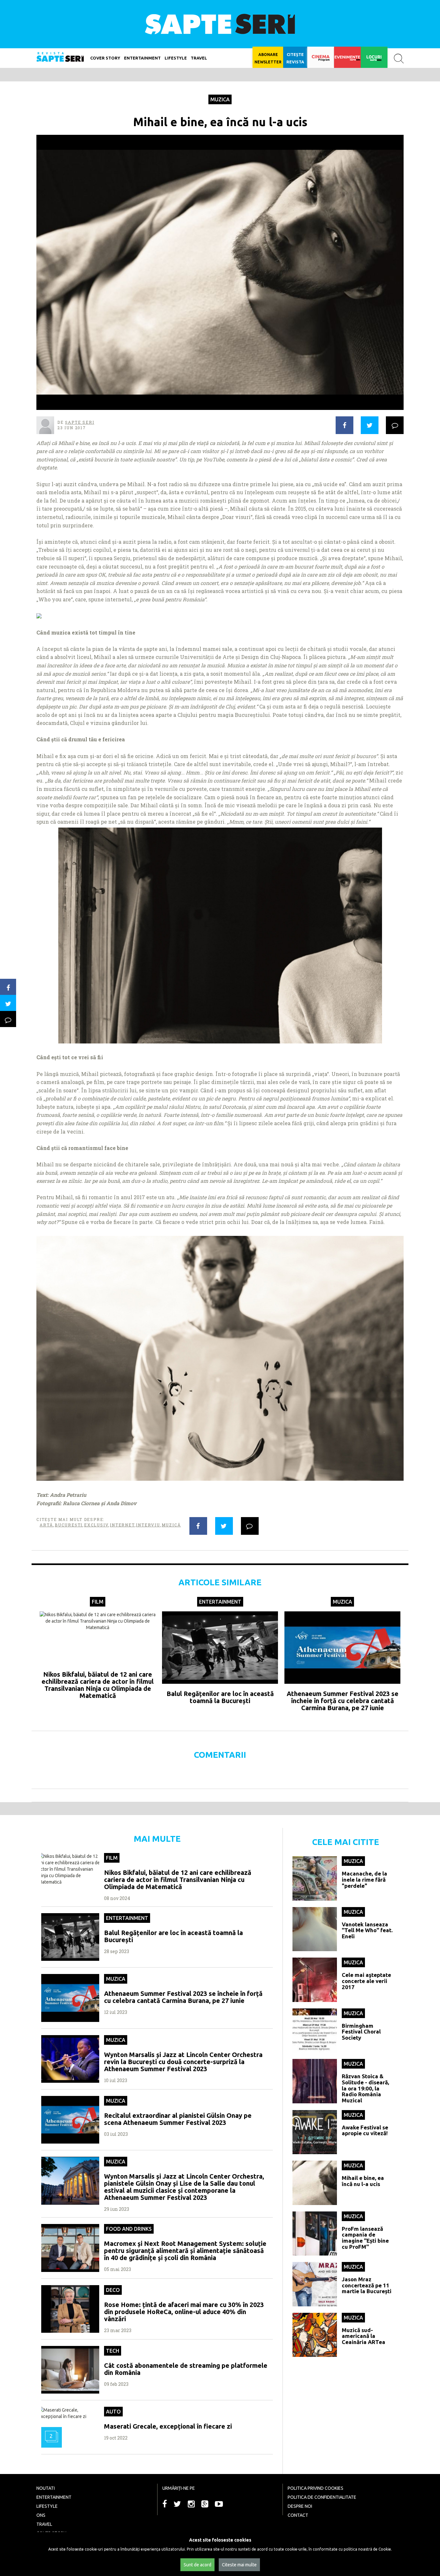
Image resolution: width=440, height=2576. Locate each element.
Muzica (220, 99)
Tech (113, 2351)
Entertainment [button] (142, 58)
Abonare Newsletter (268, 58)
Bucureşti (69, 1525)
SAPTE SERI (220, 24)
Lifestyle (47, 2506)
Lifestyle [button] (176, 58)
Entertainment (220, 1602)
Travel (199, 58)
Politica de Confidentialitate (322, 2497)
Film (98, 1602)
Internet (122, 1525)
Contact (298, 2515)
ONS (41, 2515)
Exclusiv (96, 1525)
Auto (113, 2412)
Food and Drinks (129, 2229)
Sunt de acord (197, 2565)
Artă (46, 1525)
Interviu (148, 1525)
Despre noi (300, 2506)
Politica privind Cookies (316, 2488)
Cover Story (105, 58)
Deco (113, 2290)
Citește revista (295, 58)
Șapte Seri (80, 422)
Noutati (46, 2488)
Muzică (171, 1525)
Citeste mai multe (239, 2565)
